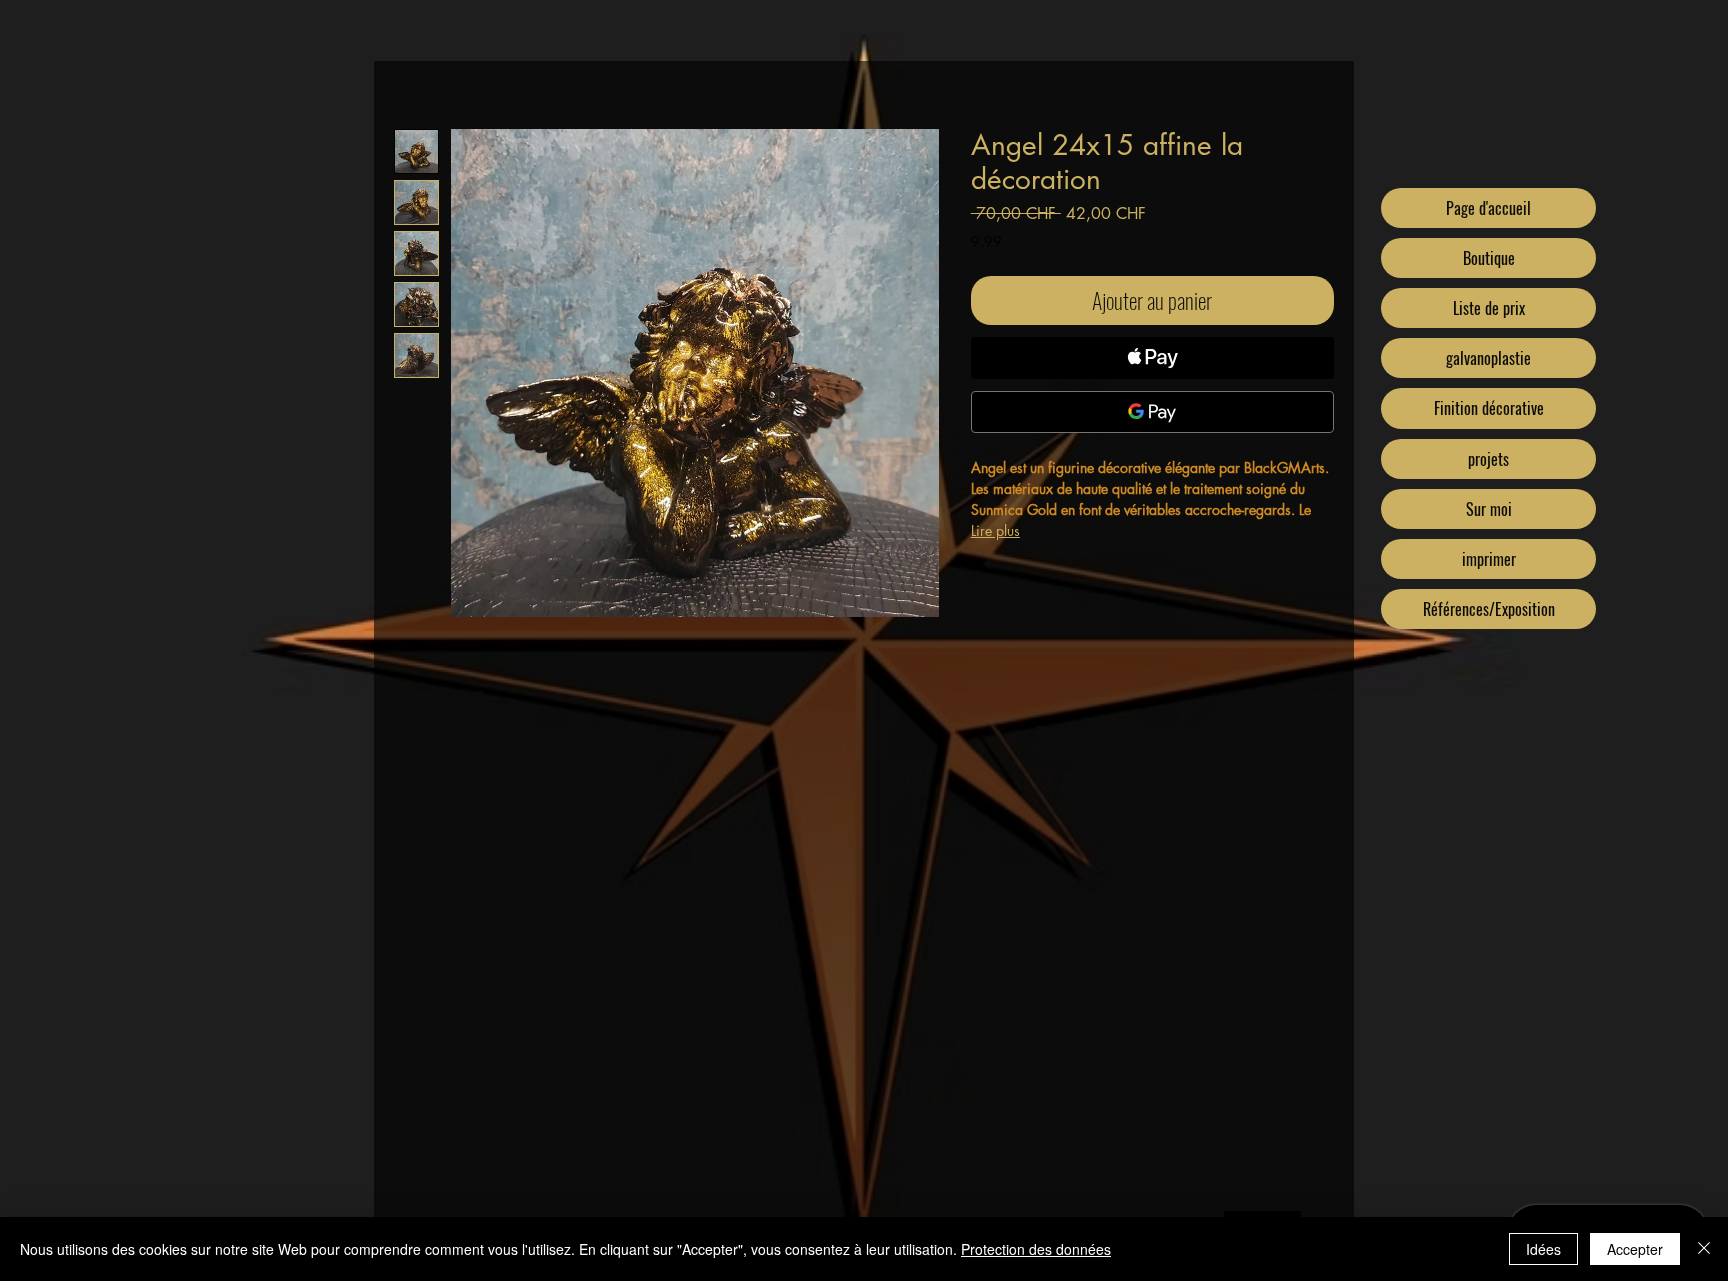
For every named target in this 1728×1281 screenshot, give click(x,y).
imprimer (1489, 559)
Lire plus (995, 530)
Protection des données (1036, 1249)
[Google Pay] (1152, 412)
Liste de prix (1489, 308)
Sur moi (1489, 509)
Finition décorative (1489, 408)
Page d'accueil (1488, 208)
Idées (1543, 1249)
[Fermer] (1704, 1249)
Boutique (1489, 258)
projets (1488, 459)
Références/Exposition (1489, 609)
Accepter (1635, 1249)
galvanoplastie (1488, 358)
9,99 (986, 241)
